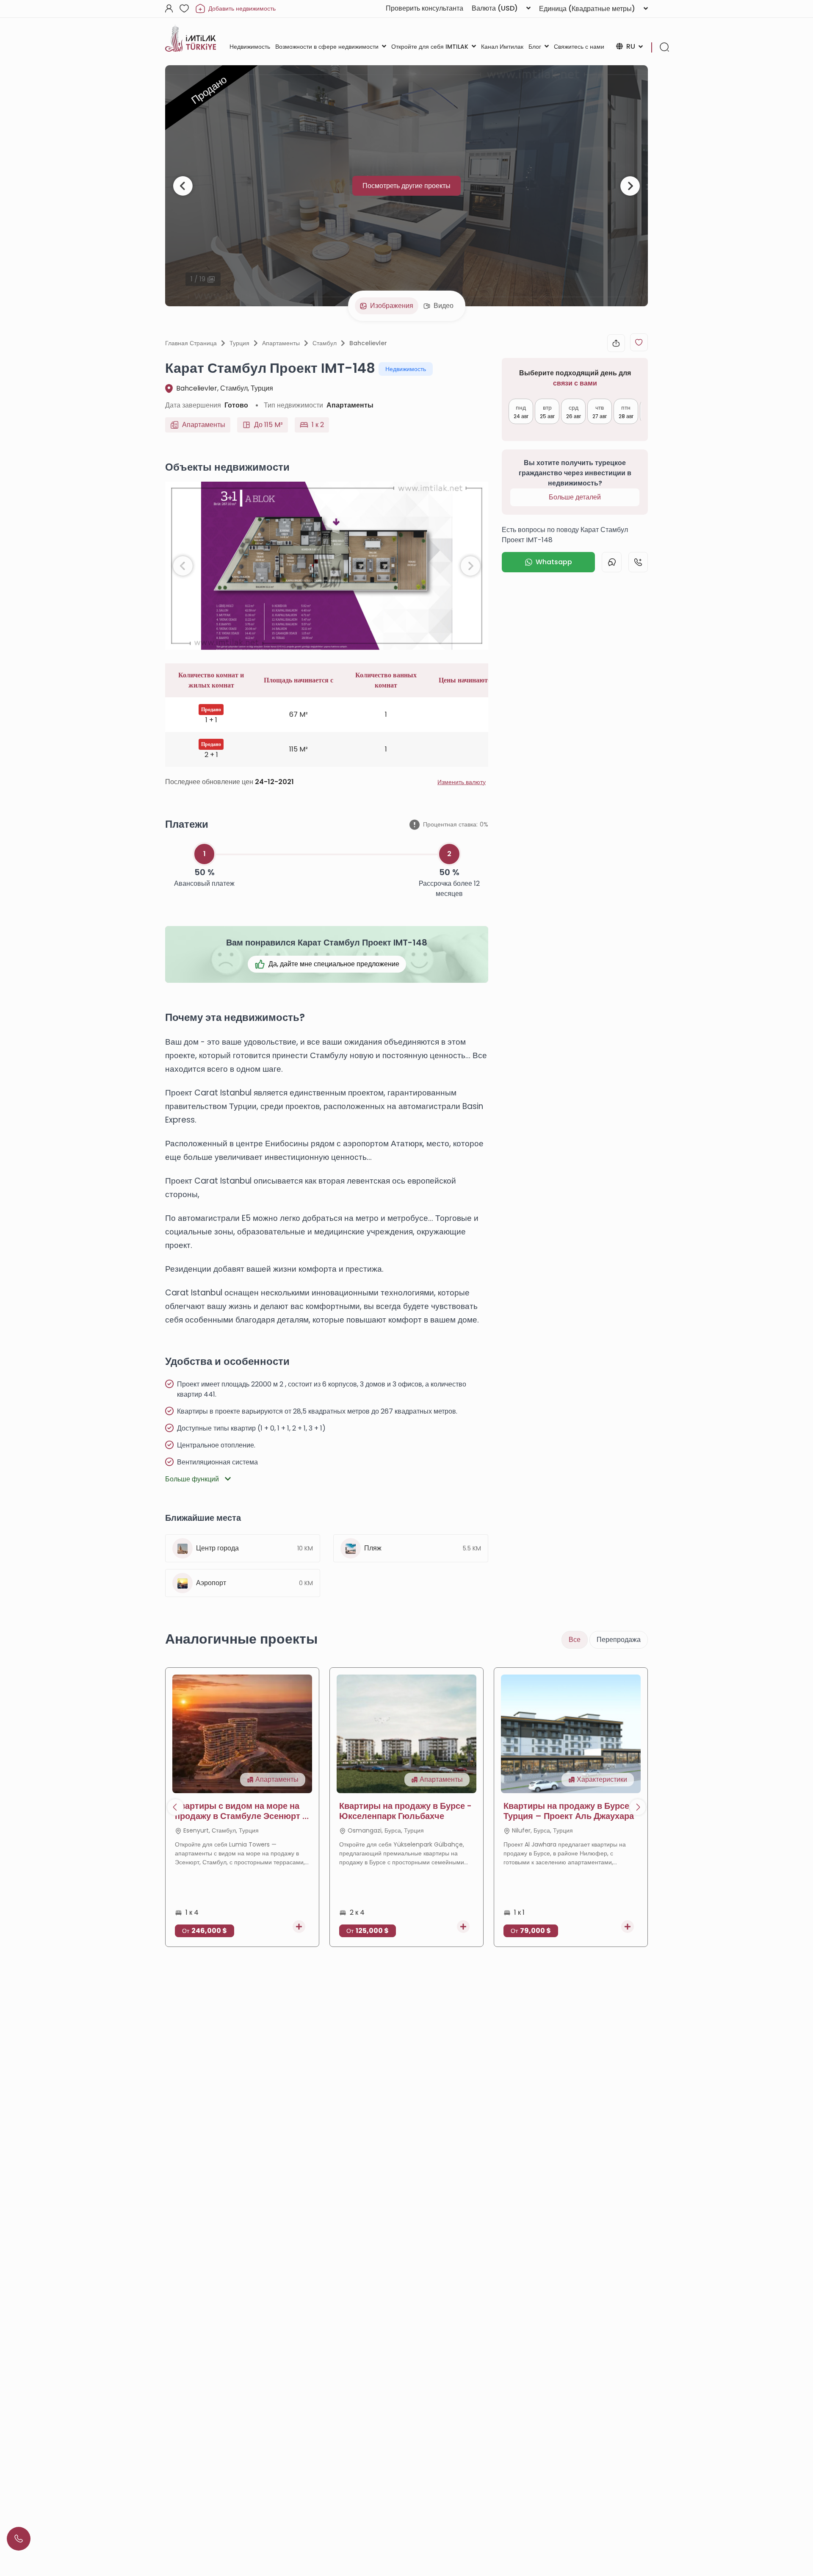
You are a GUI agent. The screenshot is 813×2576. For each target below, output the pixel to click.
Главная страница (191, 343)
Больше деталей (575, 497)
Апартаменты (281, 343)
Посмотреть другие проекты (406, 186)
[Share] (616, 343)
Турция (239, 343)
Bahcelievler (368, 343)
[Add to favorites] (639, 342)
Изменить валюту (462, 782)
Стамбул (325, 343)
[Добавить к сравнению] (299, 1927)
